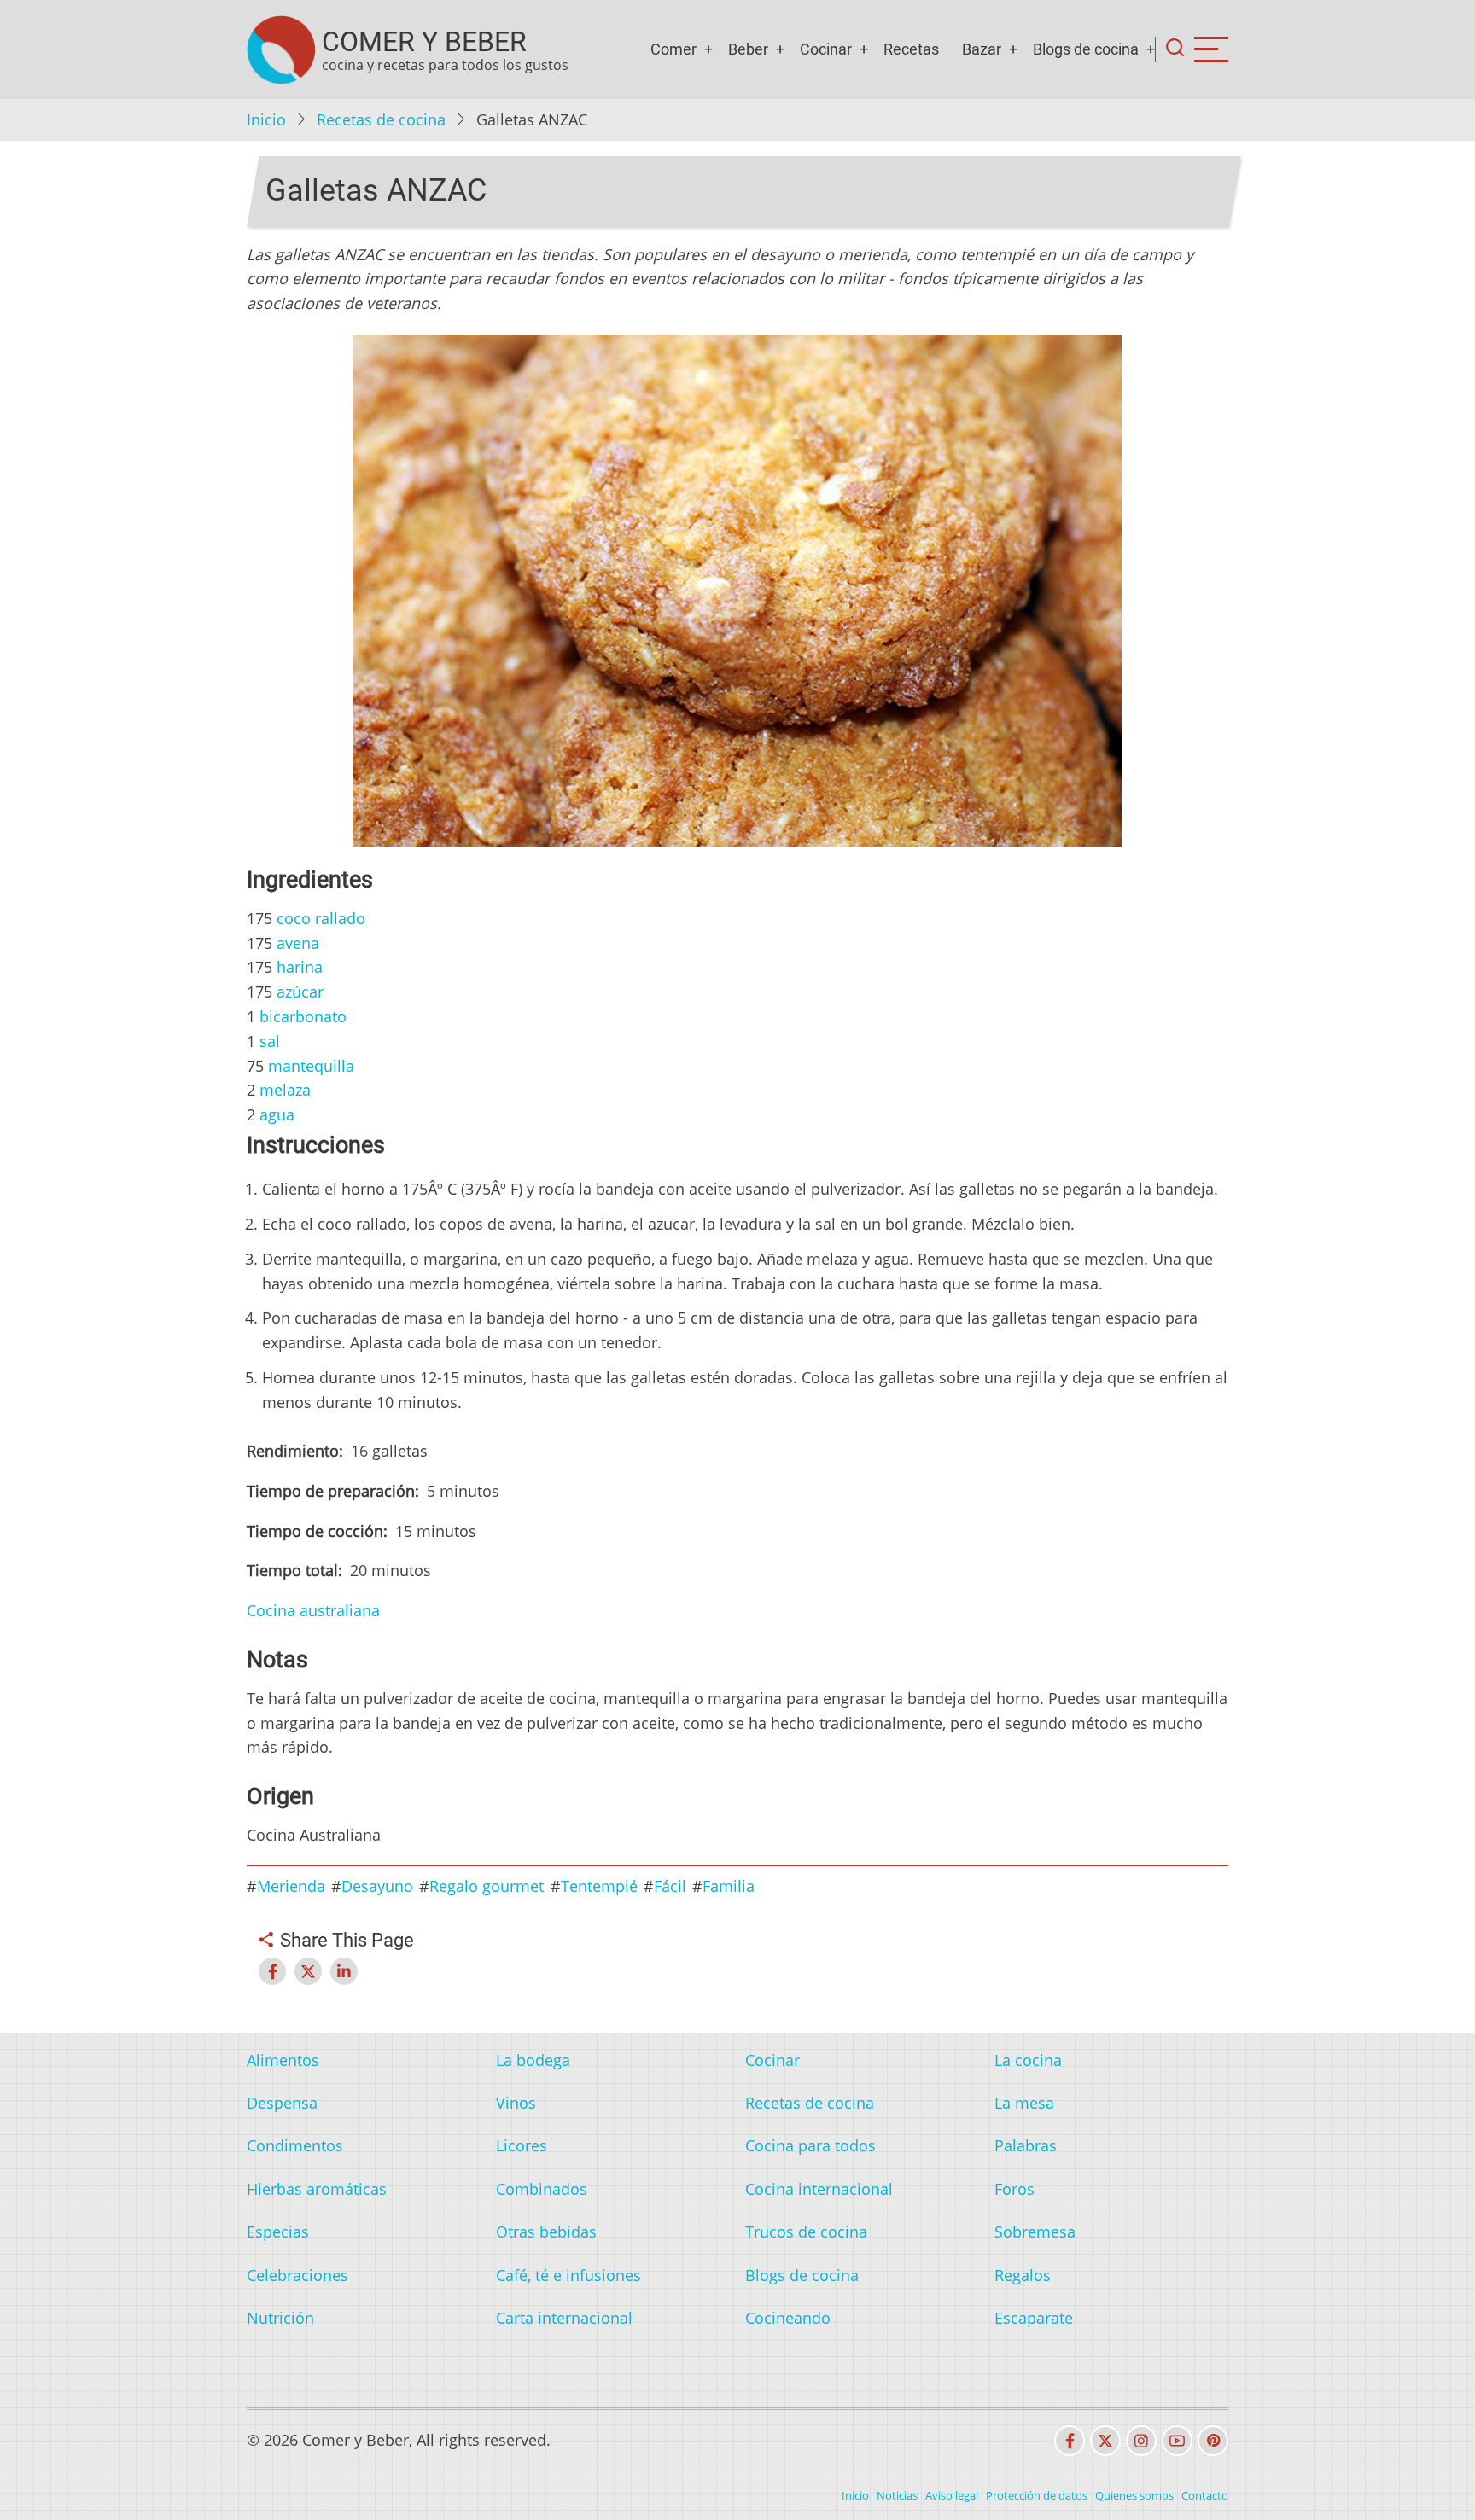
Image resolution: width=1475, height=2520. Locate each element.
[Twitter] (1105, 2441)
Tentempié (599, 1886)
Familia (729, 1886)
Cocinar (826, 49)
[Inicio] (281, 49)
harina (300, 967)
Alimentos (283, 2060)
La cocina (1028, 2060)
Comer (673, 49)
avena (298, 943)
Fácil (670, 1886)
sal (270, 1041)
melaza (285, 1090)
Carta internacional (564, 2318)
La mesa (1024, 2103)
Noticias (897, 2495)
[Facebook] (1070, 2441)
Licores (522, 2145)
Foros (1014, 2189)
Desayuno (377, 1886)
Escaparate (1034, 2318)
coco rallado (321, 918)
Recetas (911, 49)
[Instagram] (1141, 2441)
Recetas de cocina (381, 119)
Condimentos (295, 2145)
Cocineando (788, 2318)
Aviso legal (952, 2495)
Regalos (1023, 2275)
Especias (278, 2232)
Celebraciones (297, 2275)
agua (277, 1115)
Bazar (982, 49)
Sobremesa (1035, 2232)
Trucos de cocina (806, 2232)
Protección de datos (1037, 2495)
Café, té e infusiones (568, 2275)
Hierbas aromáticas (317, 2189)
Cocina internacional (819, 2189)
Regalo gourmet (487, 1886)
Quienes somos (1134, 2495)
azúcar (300, 992)
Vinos (516, 2103)
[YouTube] (1177, 2441)
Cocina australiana (313, 1610)
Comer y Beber (424, 42)
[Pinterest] (1213, 2441)
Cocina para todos (810, 2145)
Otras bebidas (546, 2232)
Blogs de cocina (1086, 49)
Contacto (1205, 2495)
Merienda (291, 1886)
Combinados (542, 2189)
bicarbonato (303, 1016)
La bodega (533, 2060)
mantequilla (311, 1066)
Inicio (266, 119)
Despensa (282, 2103)
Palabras (1026, 2145)
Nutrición (280, 2318)
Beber (748, 49)
